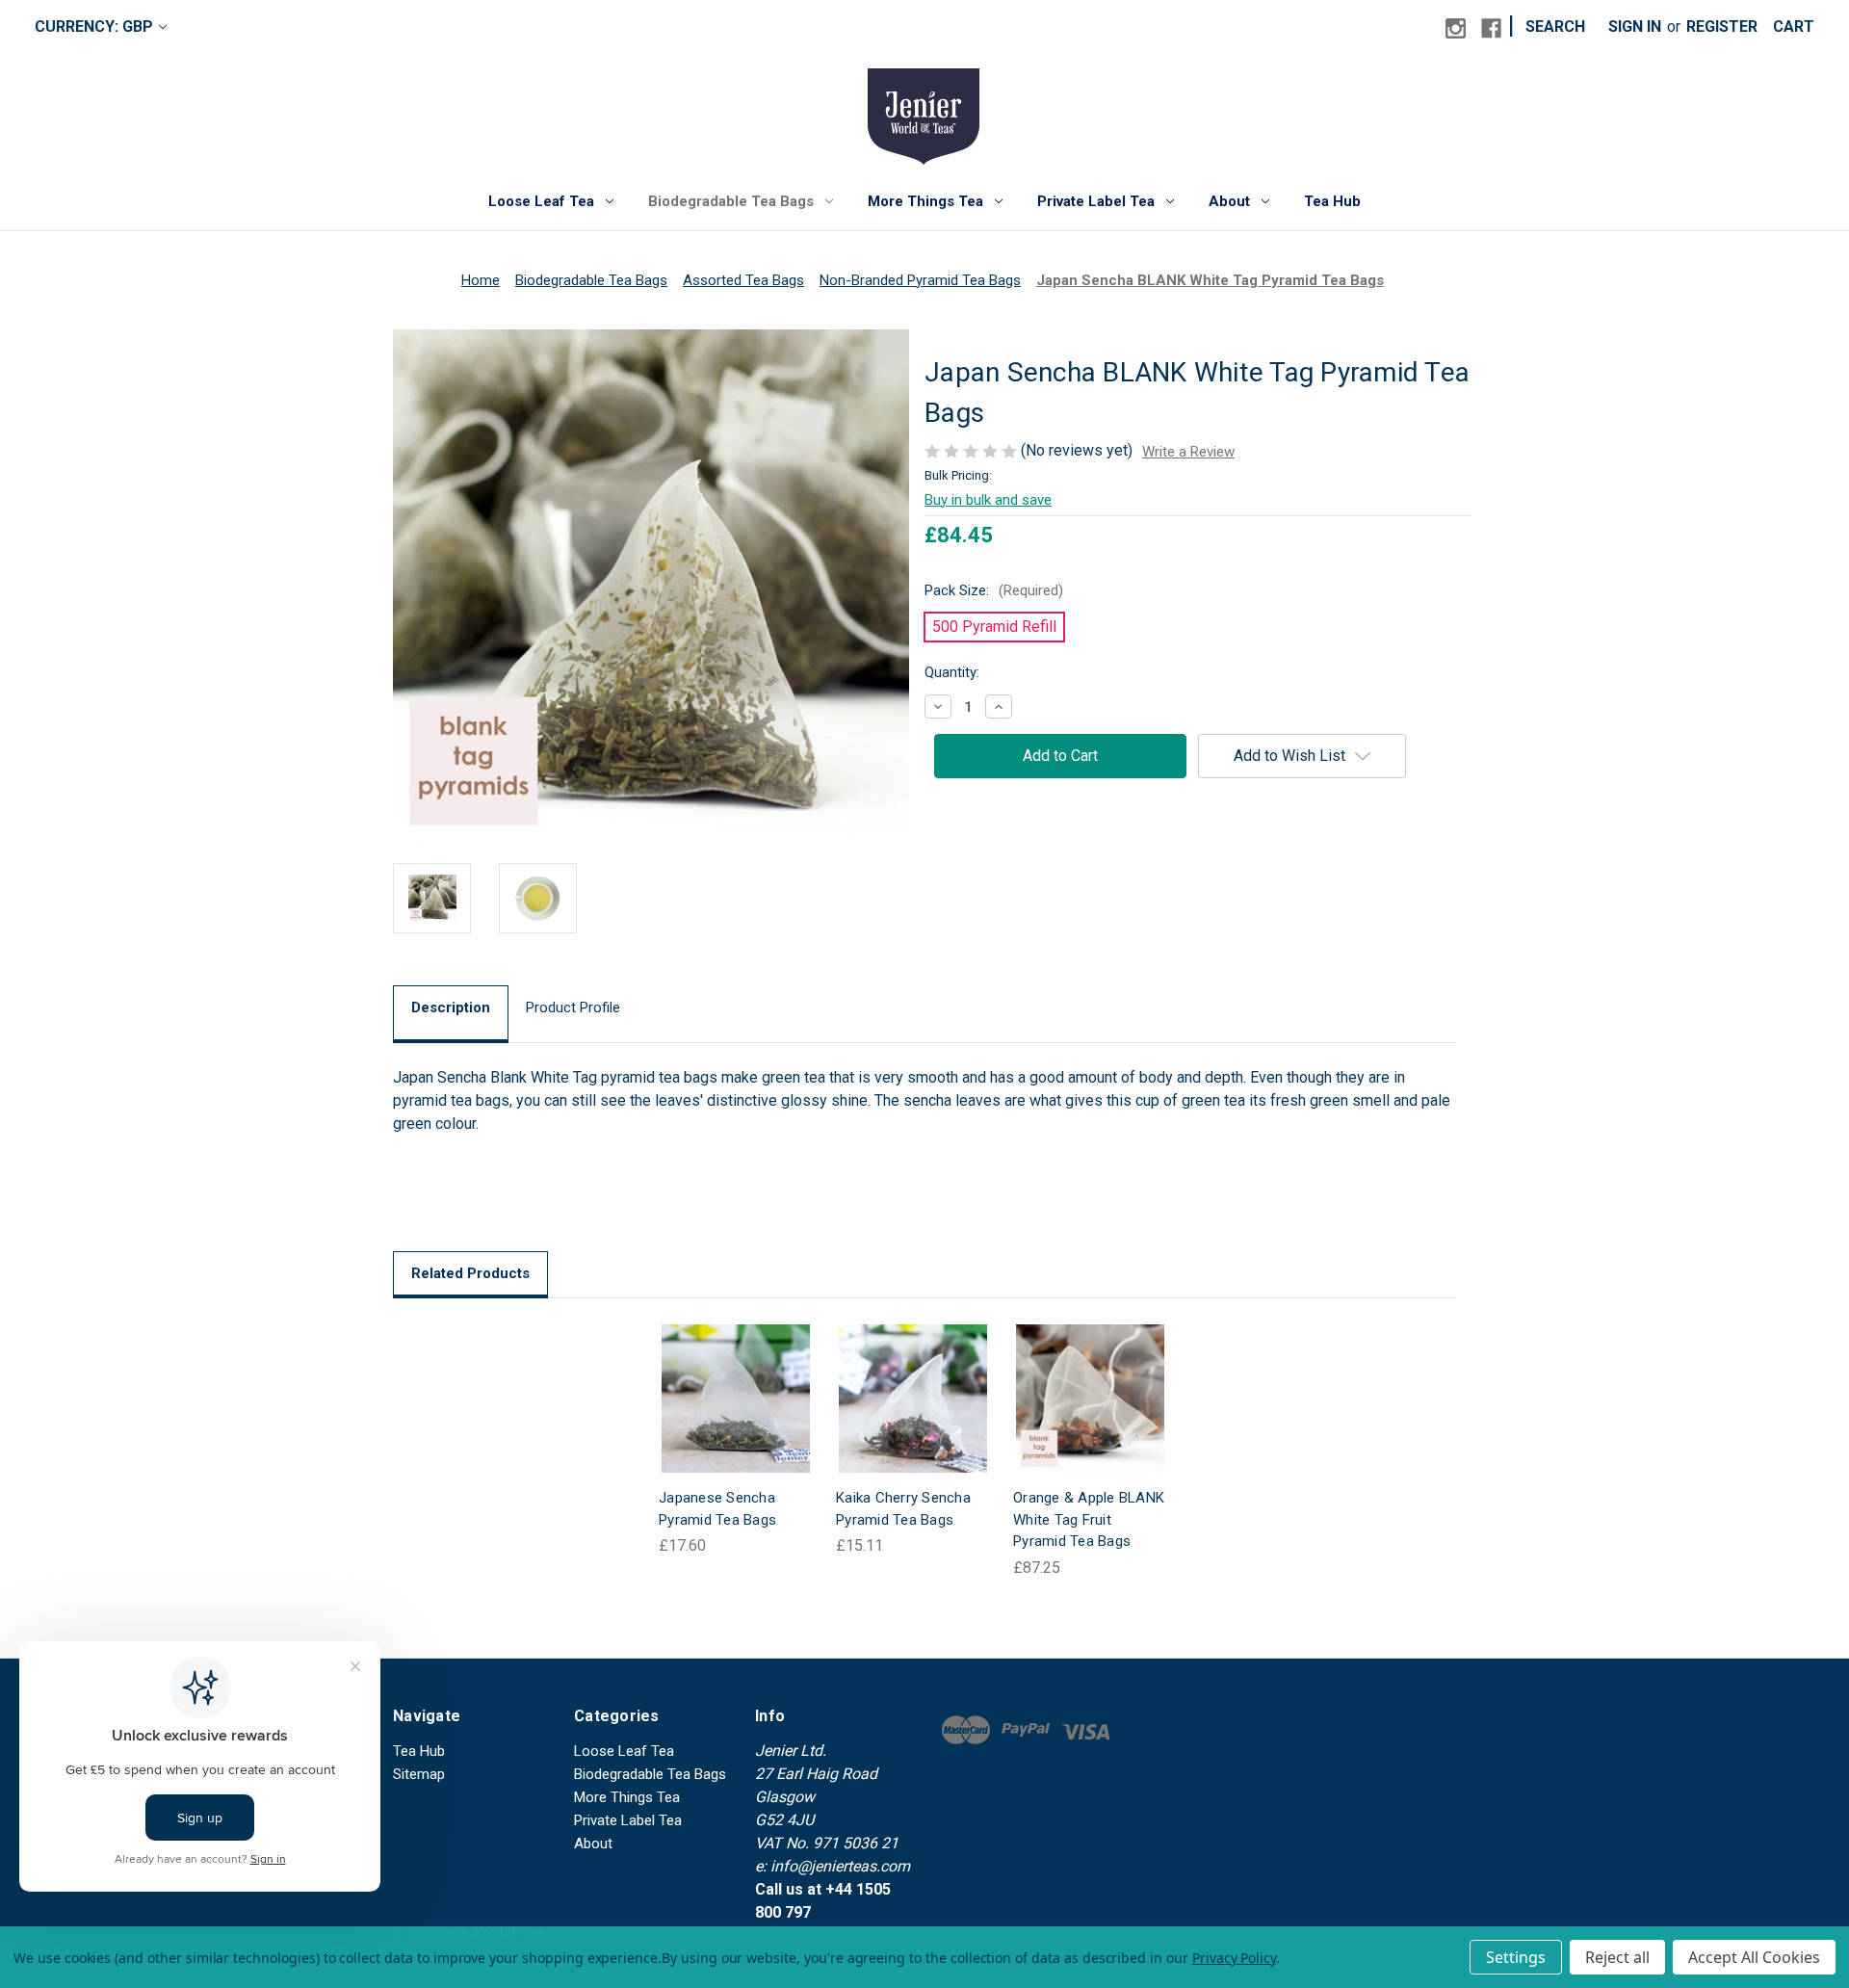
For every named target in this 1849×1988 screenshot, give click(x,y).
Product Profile (573, 1007)
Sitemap (419, 1774)
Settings (1516, 1957)
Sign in (1635, 26)
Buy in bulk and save (988, 500)
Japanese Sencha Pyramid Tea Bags (717, 1509)
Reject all (1617, 1957)
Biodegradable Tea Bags (731, 201)
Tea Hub (1332, 201)
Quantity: (952, 672)
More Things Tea (925, 201)
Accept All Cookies (1754, 1957)
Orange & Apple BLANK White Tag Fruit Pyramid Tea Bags (1089, 1519)
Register (1722, 26)
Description (451, 1007)
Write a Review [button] (1188, 452)
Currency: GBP (94, 26)
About (1229, 201)
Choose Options (736, 1417)
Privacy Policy (1234, 1958)
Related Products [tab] (470, 1273)
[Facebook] (1491, 28)
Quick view (720, 1379)
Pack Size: (994, 590)
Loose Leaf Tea (541, 201)
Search (1555, 26)
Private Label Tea (1096, 201)
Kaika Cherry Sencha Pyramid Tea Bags (903, 1509)
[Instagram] (1456, 28)
